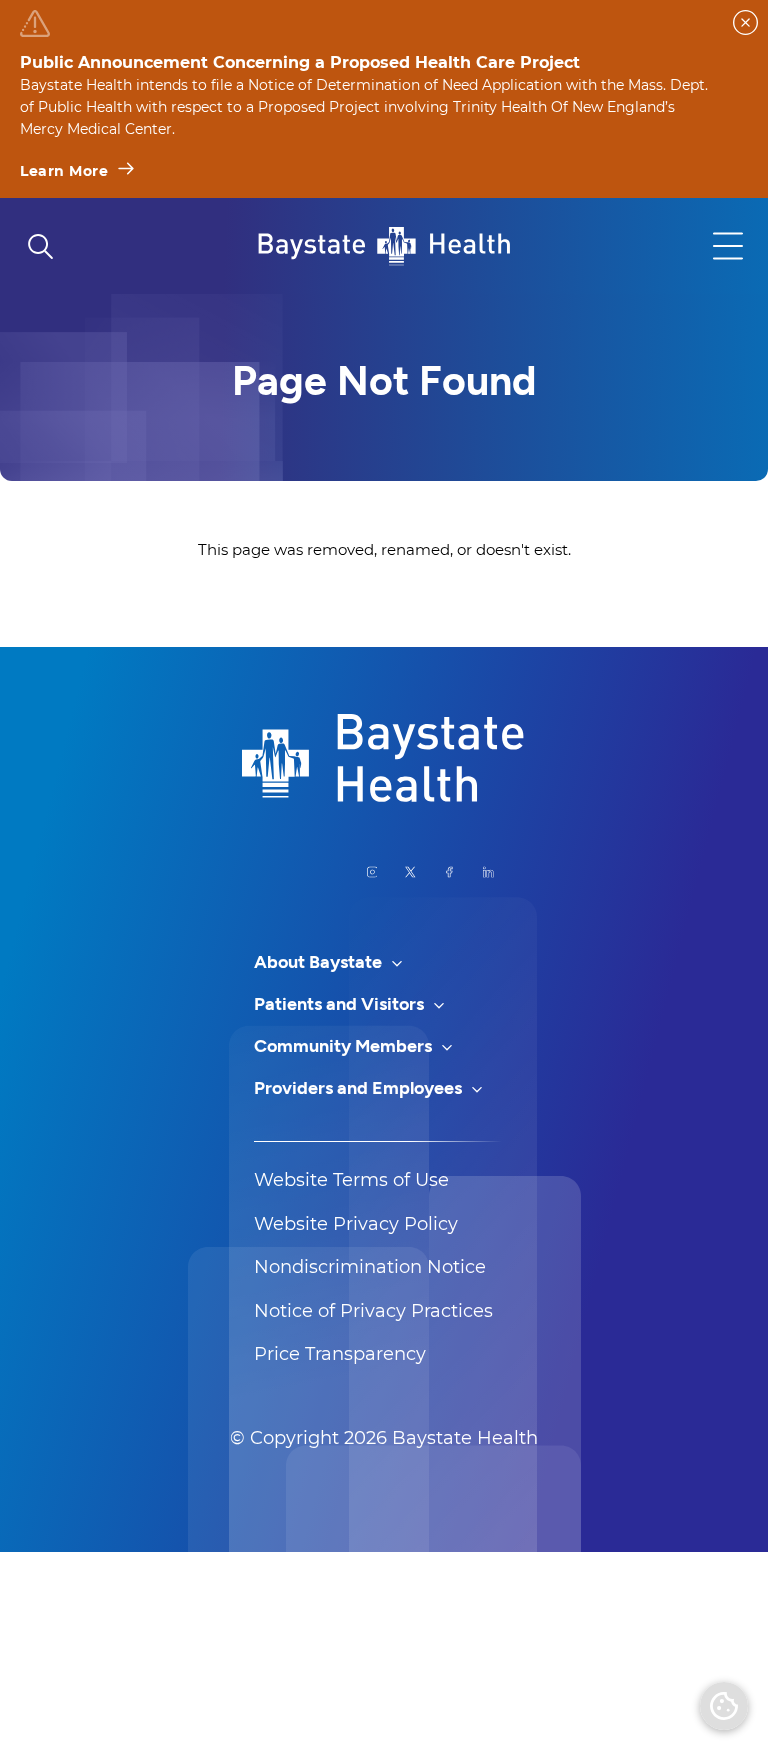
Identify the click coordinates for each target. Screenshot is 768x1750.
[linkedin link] (488, 872)
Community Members (345, 1046)
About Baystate (320, 962)
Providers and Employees (360, 1088)
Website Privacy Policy (356, 1224)
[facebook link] (449, 872)
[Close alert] (745, 22)
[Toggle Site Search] (40, 246)
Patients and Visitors (341, 1004)
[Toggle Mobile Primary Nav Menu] (728, 246)
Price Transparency (340, 1354)
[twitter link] (410, 872)
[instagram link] (372, 872)
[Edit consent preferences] (724, 1706)
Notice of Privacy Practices (373, 1311)
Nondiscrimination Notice (370, 1267)
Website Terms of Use (351, 1180)
